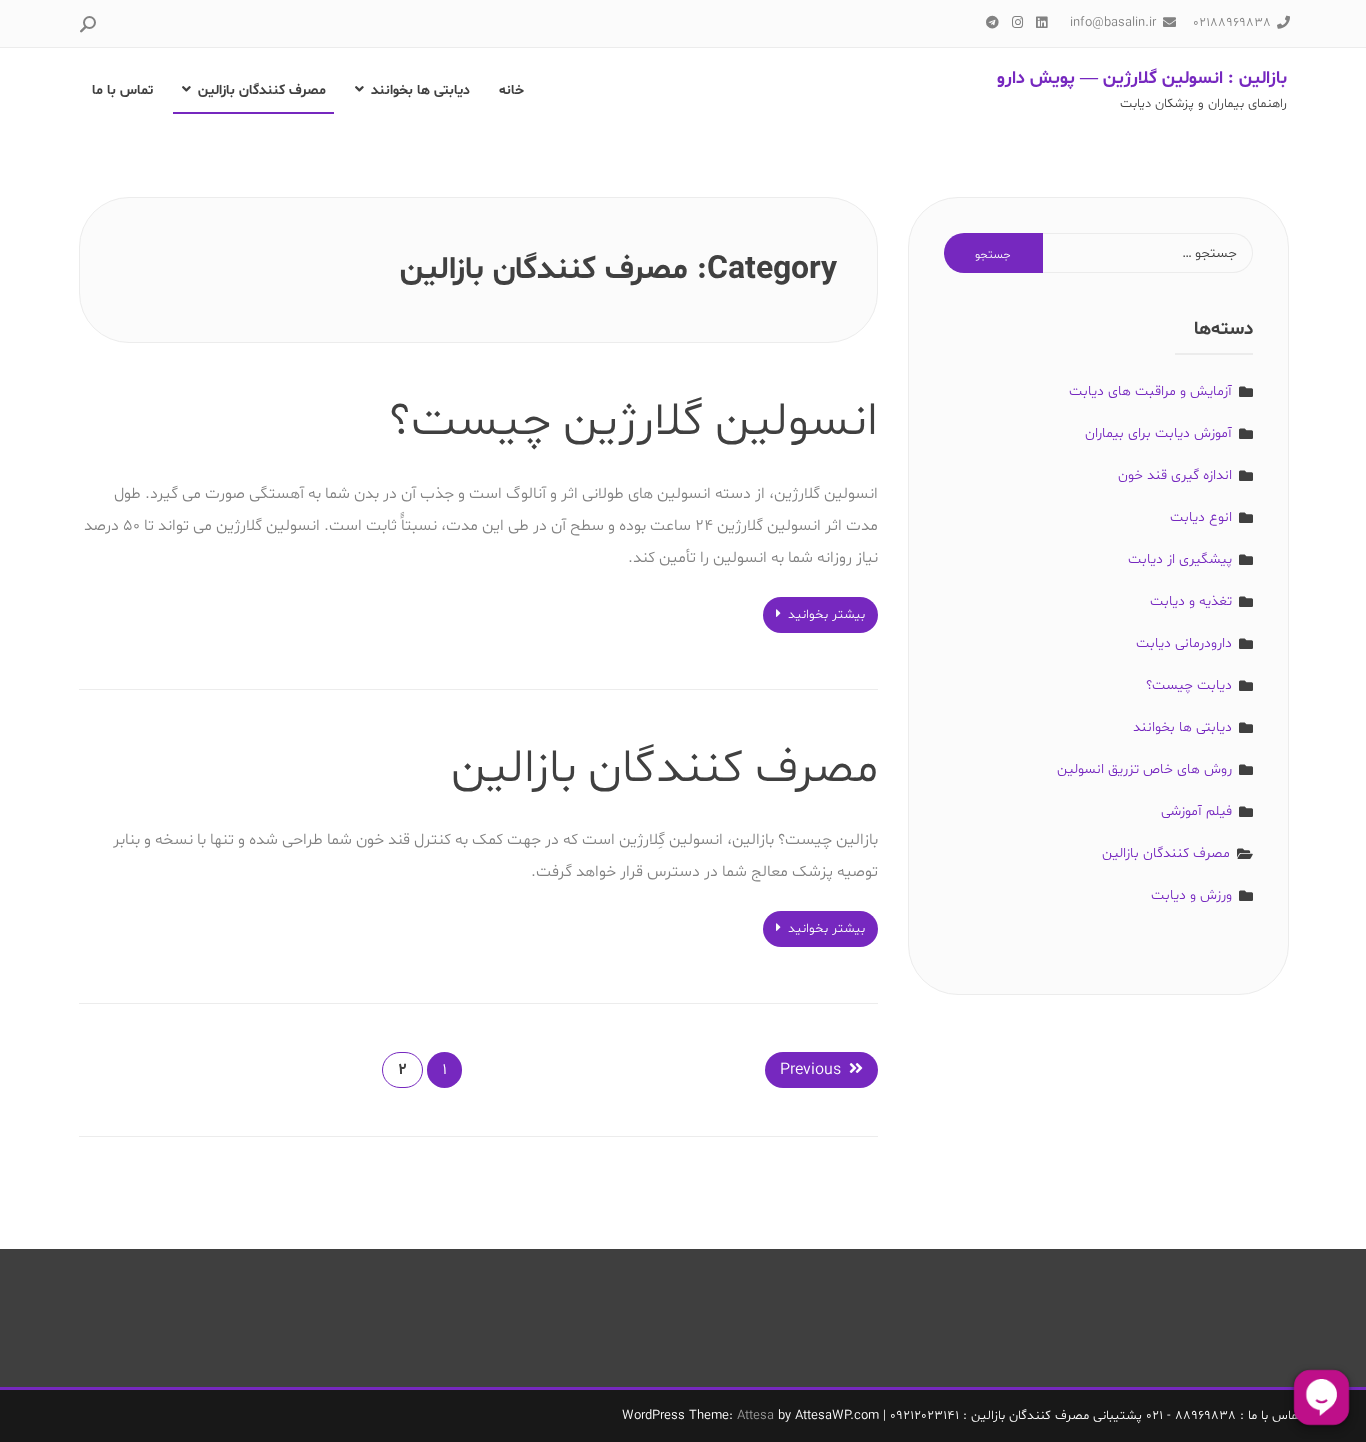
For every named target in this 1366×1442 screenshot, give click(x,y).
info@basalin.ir (1113, 23)
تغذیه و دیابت (1191, 601)
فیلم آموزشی (1196, 811)
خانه (511, 90)
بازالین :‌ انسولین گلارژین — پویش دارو (1142, 78)
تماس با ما (122, 90)
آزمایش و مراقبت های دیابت (1150, 391)
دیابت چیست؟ (1189, 685)
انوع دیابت (1201, 517)
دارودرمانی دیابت (1184, 643)
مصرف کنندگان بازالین (262, 90)
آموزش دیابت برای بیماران (1158, 433)
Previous (810, 1070)
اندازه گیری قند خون (1175, 475)
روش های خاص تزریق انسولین (1144, 769)
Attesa (755, 1416)
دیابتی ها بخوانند (420, 90)
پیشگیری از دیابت (1180, 559)
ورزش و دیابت (1191, 895)
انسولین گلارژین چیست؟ (633, 422)
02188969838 (1232, 23)
